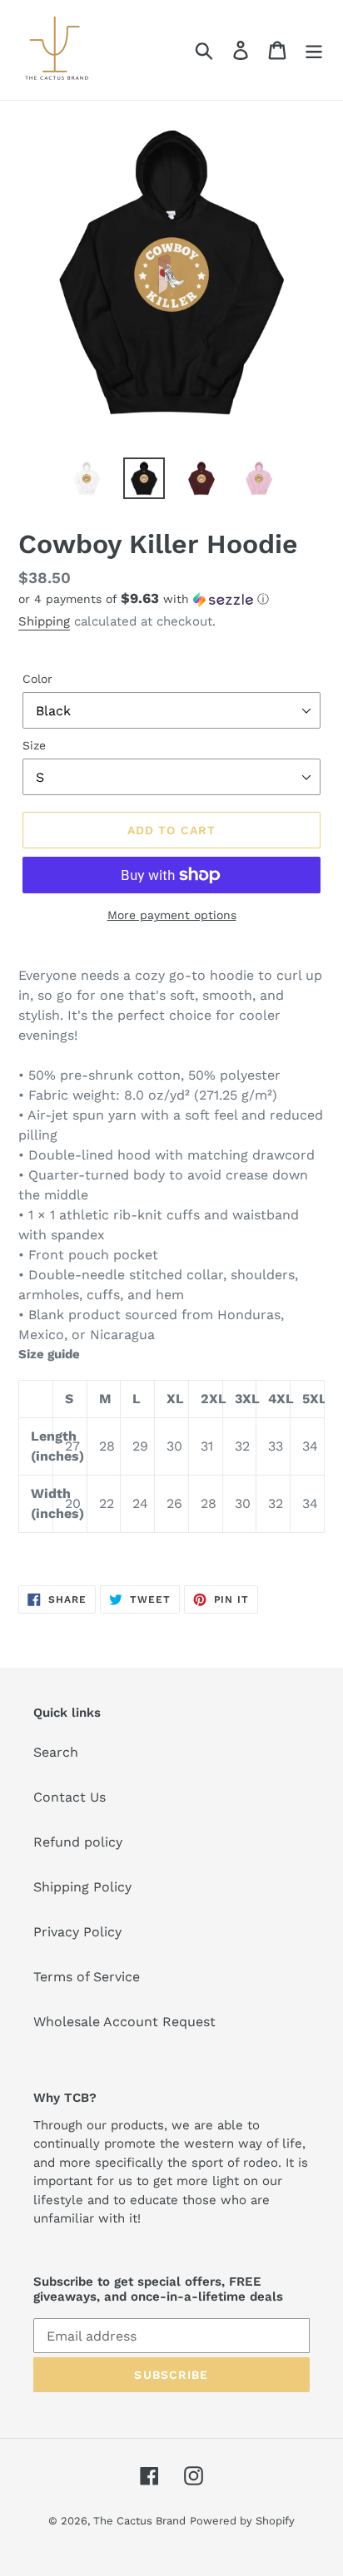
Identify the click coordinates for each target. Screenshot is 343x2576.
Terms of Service (87, 1977)
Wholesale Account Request (124, 2022)
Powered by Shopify (242, 2521)
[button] (171, 599)
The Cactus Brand (139, 2521)
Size (34, 745)
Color (37, 679)
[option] (87, 478)
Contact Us (70, 1797)
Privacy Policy (77, 1932)
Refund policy (78, 1842)
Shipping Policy (82, 1887)
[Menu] (314, 50)
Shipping (44, 621)
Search (56, 1752)
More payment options (172, 915)
